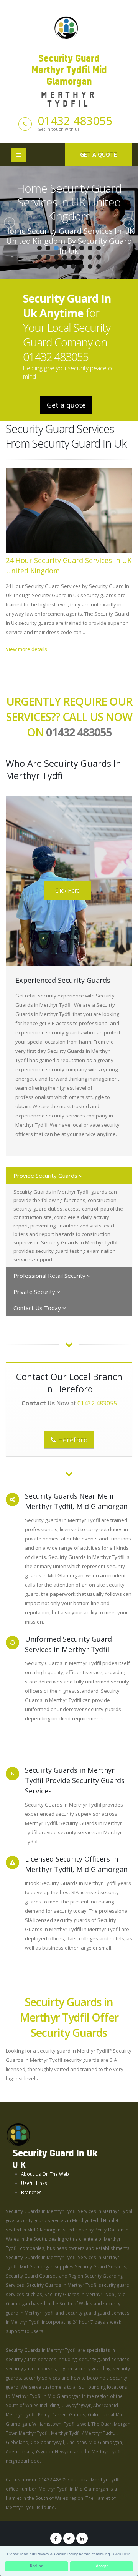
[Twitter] (69, 2538)
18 (48, 266)
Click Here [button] (122, 2554)
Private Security (35, 1292)
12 (65, 257)
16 (99, 257)
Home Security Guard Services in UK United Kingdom (69, 202)
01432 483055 (75, 121)
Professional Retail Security (50, 1276)
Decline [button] (36, 2566)
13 (73, 257)
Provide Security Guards (46, 1176)
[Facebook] (56, 2538)
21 (73, 266)
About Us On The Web (45, 2174)
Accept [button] (102, 2566)
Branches (31, 2192)
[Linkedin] (82, 2538)
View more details (26, 649)
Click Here (67, 890)
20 (65, 266)
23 (90, 266)
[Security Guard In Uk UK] (18, 2134)
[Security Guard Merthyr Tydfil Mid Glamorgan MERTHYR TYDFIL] (69, 27)
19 (56, 266)
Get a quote (99, 154)
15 (90, 257)
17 (39, 266)
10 (48, 257)
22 (82, 266)
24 (99, 266)
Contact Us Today (38, 1308)
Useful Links (34, 2183)
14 (82, 257)
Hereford (72, 1440)
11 (56, 257)
